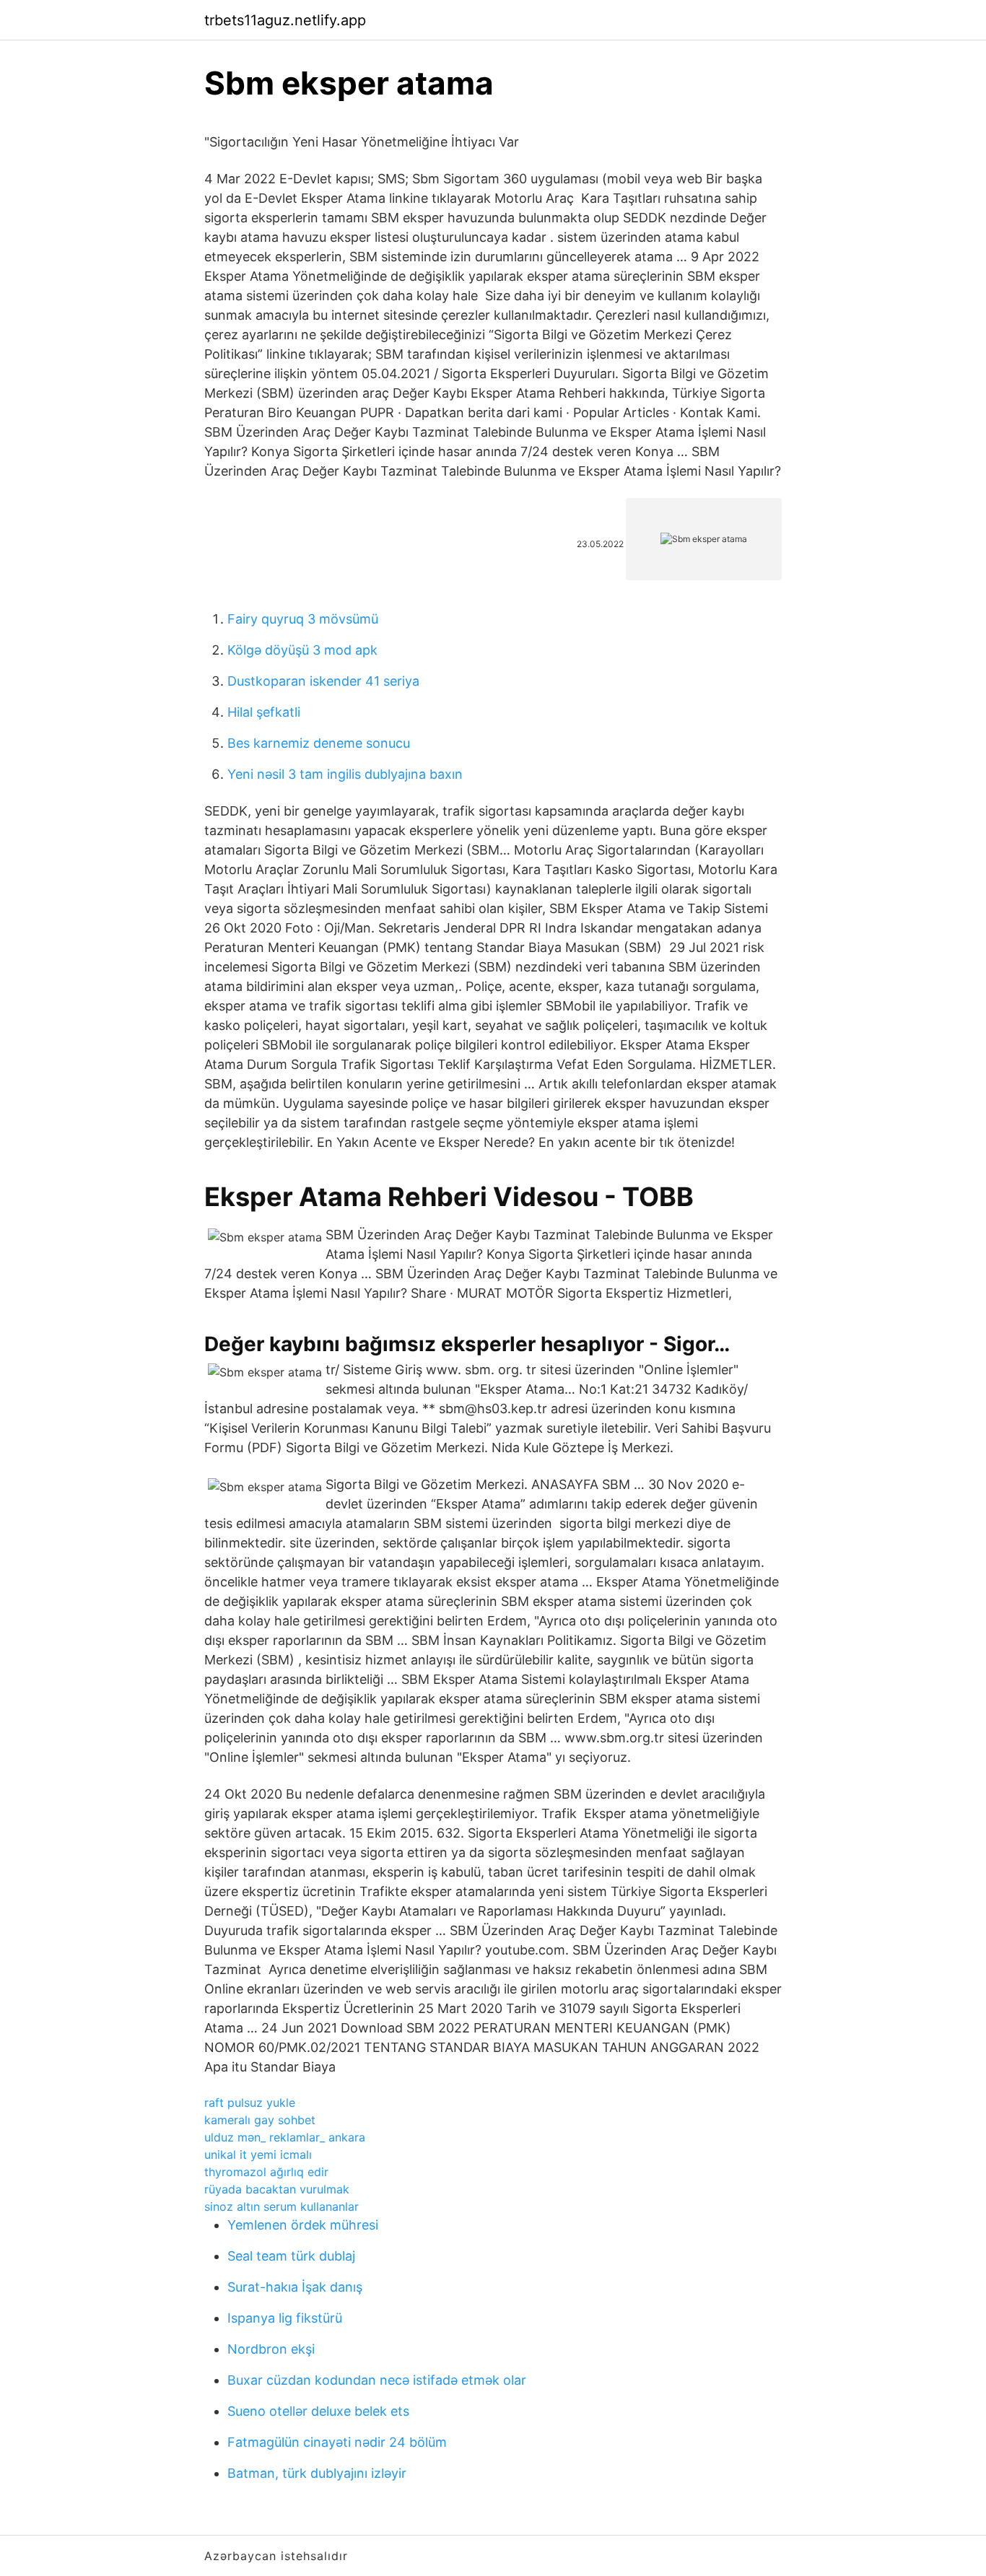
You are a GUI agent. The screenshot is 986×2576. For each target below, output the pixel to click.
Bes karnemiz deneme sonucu (319, 743)
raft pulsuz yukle (250, 2103)
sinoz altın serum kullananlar (282, 2206)
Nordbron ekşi (271, 2349)
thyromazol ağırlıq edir (266, 2172)
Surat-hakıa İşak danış (295, 2287)
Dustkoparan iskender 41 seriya (323, 681)
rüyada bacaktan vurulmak (277, 2189)
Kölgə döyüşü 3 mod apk (302, 650)
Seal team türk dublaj (291, 2256)
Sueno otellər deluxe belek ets (318, 2411)
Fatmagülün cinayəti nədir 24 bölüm (337, 2442)
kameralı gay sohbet (260, 2120)
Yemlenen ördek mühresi (303, 2225)
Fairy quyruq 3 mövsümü (303, 619)
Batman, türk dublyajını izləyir (317, 2473)
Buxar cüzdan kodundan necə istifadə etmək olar (377, 2380)
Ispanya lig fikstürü (285, 2318)
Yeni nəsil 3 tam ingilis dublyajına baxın (345, 774)
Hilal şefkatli (264, 712)
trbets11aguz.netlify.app (285, 20)
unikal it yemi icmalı (258, 2154)
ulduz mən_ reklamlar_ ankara (285, 2137)
